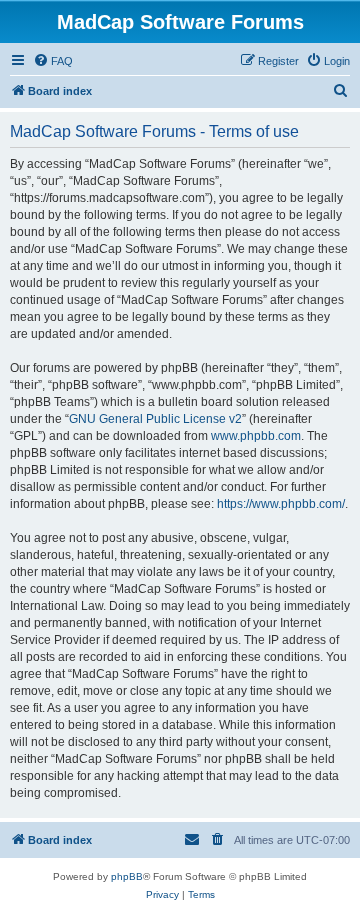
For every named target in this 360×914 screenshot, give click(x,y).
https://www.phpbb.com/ (281, 504)
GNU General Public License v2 (155, 419)
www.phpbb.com (256, 436)
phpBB (127, 876)
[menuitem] (53, 61)
